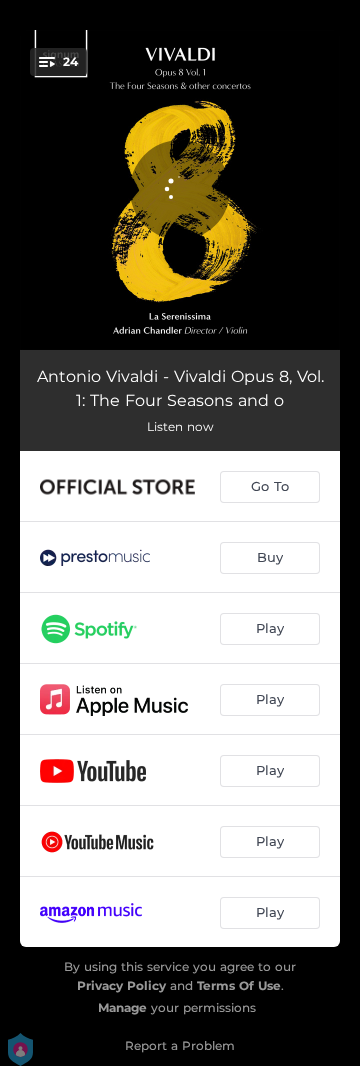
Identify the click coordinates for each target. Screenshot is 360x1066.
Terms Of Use (239, 985)
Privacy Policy (121, 985)
